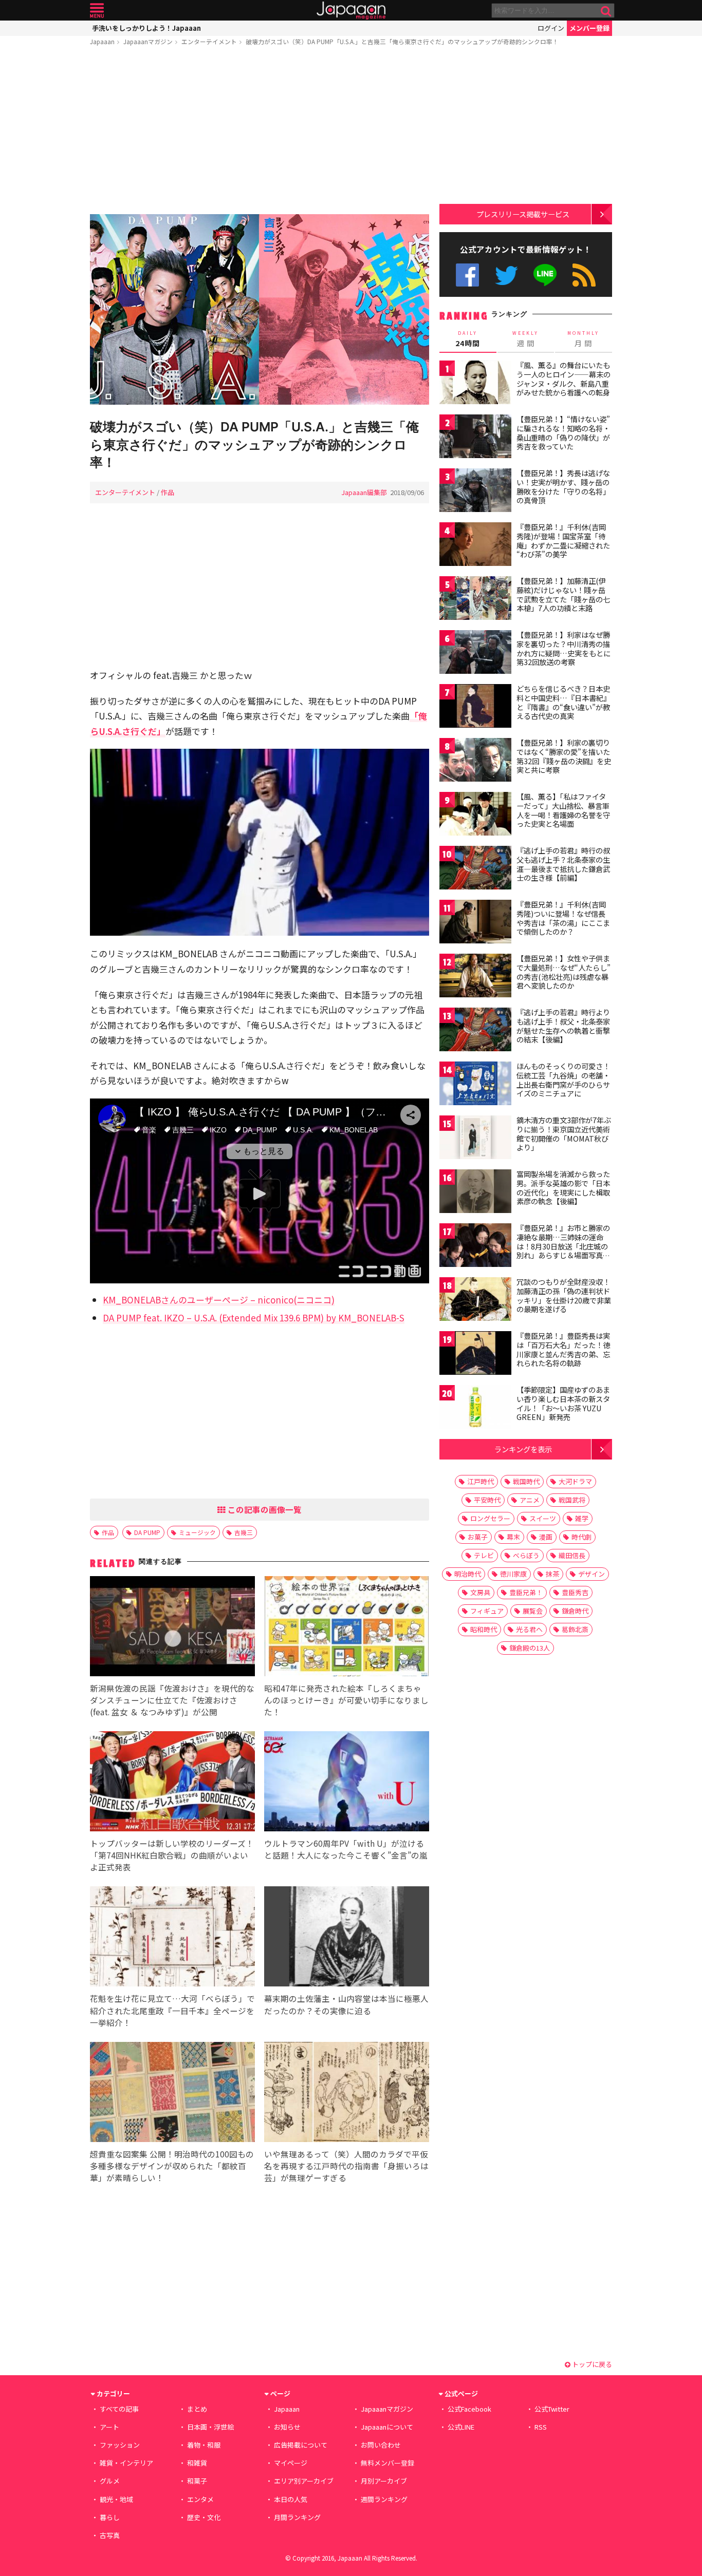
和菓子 (197, 2481)
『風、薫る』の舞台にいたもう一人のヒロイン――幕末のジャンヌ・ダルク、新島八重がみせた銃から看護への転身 (564, 379)
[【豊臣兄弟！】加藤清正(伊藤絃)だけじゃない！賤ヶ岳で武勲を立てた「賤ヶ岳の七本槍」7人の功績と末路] (475, 600)
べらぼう (526, 1555)
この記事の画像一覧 (264, 1509)
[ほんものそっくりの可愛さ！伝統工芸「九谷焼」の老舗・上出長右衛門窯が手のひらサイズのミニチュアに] (475, 1085)
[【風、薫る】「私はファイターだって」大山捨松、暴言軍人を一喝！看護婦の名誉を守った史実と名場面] (475, 815)
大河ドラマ (575, 1481)
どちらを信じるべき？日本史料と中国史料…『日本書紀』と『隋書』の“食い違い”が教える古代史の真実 (564, 702)
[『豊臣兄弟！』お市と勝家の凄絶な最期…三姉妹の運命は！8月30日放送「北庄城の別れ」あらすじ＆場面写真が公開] (475, 1247)
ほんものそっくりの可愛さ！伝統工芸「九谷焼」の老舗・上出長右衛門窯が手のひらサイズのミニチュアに (563, 1080)
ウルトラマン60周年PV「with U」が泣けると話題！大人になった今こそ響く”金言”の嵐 (346, 1849)
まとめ (197, 2409)
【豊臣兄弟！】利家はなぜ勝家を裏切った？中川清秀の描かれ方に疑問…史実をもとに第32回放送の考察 (564, 648)
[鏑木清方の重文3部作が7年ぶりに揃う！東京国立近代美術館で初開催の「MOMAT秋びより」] (475, 1139)
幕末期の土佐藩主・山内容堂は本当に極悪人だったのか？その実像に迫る (346, 2004)
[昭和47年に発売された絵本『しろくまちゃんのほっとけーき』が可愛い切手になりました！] (347, 1628)
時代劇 (581, 1537)
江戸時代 (481, 1481)
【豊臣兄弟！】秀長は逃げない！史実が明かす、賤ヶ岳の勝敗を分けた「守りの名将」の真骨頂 (563, 487)
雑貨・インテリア (126, 2463)
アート (109, 2427)
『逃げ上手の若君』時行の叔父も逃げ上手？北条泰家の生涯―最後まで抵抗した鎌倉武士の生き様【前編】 (563, 864)
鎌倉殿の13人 (530, 1648)
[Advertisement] (260, 132)
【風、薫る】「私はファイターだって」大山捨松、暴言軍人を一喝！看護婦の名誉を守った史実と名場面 (563, 810)
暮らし (110, 2517)
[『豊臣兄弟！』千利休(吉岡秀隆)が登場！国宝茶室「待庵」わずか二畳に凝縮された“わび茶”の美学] (475, 546)
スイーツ (543, 1518)
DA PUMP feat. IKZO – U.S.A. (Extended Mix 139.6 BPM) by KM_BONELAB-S (254, 1318)
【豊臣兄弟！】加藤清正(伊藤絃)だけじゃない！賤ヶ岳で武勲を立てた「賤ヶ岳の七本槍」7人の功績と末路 (563, 594)
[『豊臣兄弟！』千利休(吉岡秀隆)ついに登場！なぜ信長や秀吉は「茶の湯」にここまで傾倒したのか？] (475, 923)
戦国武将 (572, 1500)
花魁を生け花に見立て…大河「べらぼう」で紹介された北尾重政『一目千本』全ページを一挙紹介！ (172, 2010)
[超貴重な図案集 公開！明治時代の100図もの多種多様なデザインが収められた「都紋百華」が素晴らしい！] (172, 2094)
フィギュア (487, 1611)
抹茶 (552, 1574)
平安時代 (487, 1500)
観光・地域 (116, 2499)
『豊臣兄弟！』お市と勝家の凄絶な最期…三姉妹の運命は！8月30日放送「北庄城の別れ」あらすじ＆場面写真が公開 (563, 1246)
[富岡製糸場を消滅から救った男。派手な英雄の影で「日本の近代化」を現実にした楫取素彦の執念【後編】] (475, 1193)
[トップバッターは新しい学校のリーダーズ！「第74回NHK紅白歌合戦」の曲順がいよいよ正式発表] (172, 1783)
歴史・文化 (204, 2517)
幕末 (513, 1537)
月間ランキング (297, 2517)
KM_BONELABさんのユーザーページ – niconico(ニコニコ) (219, 1300)
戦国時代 (526, 1481)
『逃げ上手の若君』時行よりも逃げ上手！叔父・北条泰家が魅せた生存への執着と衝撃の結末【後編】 (563, 1026)
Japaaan (351, 11)
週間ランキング (384, 2499)
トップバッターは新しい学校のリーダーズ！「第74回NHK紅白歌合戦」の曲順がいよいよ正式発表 (172, 1855)
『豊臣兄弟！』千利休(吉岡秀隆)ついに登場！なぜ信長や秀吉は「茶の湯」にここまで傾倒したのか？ (563, 918)
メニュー (97, 11)
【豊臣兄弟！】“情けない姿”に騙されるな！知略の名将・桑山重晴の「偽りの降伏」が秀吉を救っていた (563, 433)
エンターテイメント (209, 41)
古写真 (110, 2535)
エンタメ (200, 2499)
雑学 (582, 1518)
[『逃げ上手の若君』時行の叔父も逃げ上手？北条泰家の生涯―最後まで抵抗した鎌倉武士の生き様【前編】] (475, 869)
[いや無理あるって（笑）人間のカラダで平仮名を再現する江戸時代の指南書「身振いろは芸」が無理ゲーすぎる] (347, 2094)
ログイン (551, 28)
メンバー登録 (589, 28)
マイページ (291, 2463)
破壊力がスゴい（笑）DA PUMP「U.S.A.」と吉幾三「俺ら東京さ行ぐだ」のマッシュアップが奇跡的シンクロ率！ (402, 41)
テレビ (484, 1555)
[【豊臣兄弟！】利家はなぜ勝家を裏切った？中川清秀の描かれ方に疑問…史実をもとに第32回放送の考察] (475, 654)
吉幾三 (244, 1532)
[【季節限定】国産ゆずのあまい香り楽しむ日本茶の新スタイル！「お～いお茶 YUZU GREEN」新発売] (475, 1408)
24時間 (468, 339)
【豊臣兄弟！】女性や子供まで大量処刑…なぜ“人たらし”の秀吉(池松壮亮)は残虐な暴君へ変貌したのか (564, 972)
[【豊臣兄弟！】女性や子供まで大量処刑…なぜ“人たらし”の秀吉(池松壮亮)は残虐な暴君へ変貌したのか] (475, 977)
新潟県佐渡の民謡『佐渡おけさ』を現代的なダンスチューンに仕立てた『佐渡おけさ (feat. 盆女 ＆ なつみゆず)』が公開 (172, 1700)
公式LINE (546, 275)
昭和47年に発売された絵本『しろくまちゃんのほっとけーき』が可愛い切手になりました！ (346, 1700)
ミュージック (197, 1532)
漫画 (546, 1537)
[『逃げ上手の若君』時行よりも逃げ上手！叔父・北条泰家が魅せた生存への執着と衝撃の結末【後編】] (475, 1031)
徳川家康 (513, 1574)
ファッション (120, 2445)
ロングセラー (490, 1518)
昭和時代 (484, 1629)
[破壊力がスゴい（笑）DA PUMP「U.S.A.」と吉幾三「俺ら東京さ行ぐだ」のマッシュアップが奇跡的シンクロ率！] (260, 311)
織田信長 (572, 1555)
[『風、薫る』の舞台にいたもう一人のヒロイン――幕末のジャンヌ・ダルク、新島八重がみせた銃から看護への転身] (475, 384)
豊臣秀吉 (575, 1592)
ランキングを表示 (523, 1449)
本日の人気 (291, 2499)
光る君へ (529, 1629)
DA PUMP (147, 1532)
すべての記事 (119, 2409)
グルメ (110, 2481)
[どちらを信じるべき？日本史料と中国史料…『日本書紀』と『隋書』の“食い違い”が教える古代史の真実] (475, 707)
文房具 (480, 1592)
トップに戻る (591, 2364)
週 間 (525, 339)
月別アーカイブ (384, 2481)
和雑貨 (197, 2463)
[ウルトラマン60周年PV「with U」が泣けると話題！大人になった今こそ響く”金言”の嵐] (347, 1783)
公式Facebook (467, 275)
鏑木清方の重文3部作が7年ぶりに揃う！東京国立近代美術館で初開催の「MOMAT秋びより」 (564, 1134)
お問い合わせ (381, 2445)
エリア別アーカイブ (304, 2481)
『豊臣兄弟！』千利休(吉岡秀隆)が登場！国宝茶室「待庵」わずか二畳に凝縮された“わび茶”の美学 (563, 541)
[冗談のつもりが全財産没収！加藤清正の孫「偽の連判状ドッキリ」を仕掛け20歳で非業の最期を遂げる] (475, 1301)
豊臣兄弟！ (526, 1592)
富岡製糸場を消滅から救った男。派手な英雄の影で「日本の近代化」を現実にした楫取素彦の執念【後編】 (563, 1188)
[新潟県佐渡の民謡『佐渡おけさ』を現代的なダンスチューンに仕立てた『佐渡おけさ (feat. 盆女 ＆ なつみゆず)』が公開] (172, 1628)
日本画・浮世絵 (210, 2427)
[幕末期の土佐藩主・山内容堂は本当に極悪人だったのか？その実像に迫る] (347, 1938)
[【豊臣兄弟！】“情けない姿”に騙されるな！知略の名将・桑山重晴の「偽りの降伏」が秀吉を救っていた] (475, 438)
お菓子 (478, 1537)
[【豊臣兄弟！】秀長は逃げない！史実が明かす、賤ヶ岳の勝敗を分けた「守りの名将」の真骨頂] (475, 492)
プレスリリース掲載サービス (523, 214)
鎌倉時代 (575, 1611)
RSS (584, 275)
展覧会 (533, 1611)
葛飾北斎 (575, 1629)
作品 (168, 492)
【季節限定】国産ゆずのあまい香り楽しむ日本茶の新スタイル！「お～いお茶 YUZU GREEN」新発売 (563, 1403)
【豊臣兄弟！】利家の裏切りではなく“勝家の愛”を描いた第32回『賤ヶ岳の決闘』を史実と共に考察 (564, 756)
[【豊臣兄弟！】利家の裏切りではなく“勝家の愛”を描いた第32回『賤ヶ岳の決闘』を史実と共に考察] (475, 761)
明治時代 (468, 1574)
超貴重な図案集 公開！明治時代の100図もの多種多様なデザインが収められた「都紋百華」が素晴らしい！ (172, 2166)
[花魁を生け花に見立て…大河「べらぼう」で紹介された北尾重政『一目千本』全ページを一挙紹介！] (172, 1938)
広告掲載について (301, 2445)
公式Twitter (506, 275)
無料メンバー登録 (387, 2463)
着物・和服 (204, 2445)
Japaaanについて (387, 2427)
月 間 (583, 339)
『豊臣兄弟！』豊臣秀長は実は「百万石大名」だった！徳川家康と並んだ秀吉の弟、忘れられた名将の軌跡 (563, 1349)
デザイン (592, 1574)
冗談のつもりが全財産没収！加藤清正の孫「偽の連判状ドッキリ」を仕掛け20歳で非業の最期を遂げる (564, 1295)
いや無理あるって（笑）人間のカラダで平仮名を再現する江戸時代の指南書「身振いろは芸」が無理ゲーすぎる (346, 2166)
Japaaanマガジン (148, 41)
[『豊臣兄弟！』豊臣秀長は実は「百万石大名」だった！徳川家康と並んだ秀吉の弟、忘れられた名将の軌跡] (475, 1355)
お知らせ (287, 2427)
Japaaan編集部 (364, 492)
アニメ (530, 1500)
